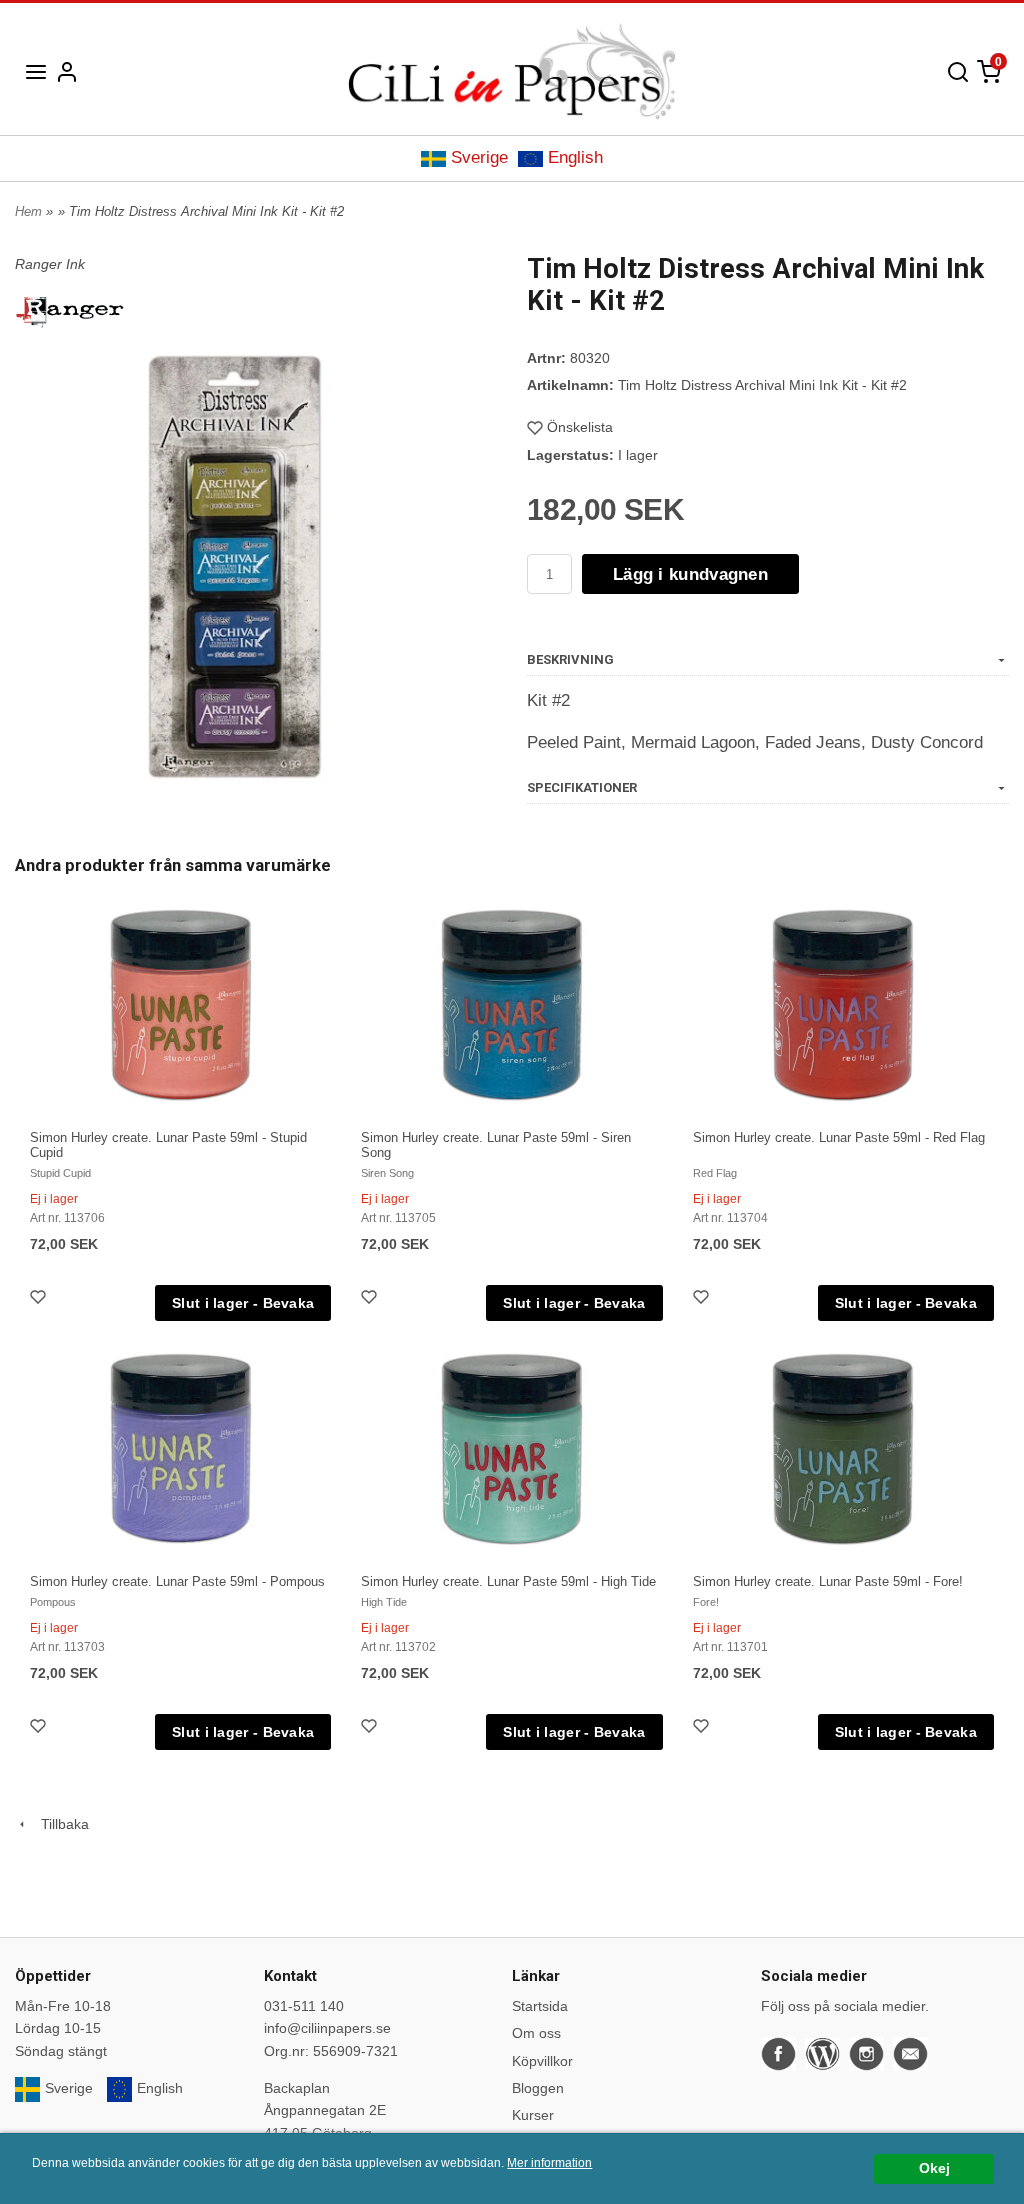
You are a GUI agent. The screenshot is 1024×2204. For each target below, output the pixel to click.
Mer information (549, 2163)
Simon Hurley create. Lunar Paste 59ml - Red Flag (839, 1137)
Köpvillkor (542, 2061)
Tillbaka (59, 1824)
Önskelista (580, 427)
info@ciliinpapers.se (327, 2028)
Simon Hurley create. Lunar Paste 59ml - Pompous (177, 1581)
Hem (28, 211)
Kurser (533, 2115)
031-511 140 (304, 2006)
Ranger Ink (50, 264)
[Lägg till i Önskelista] (40, 1299)
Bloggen (538, 2088)
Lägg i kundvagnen (690, 574)
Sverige (479, 157)
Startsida (540, 2006)
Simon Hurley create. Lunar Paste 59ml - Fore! (828, 1581)
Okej (934, 2168)
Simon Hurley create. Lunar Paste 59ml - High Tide (508, 1581)
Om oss (536, 2033)
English (575, 157)
